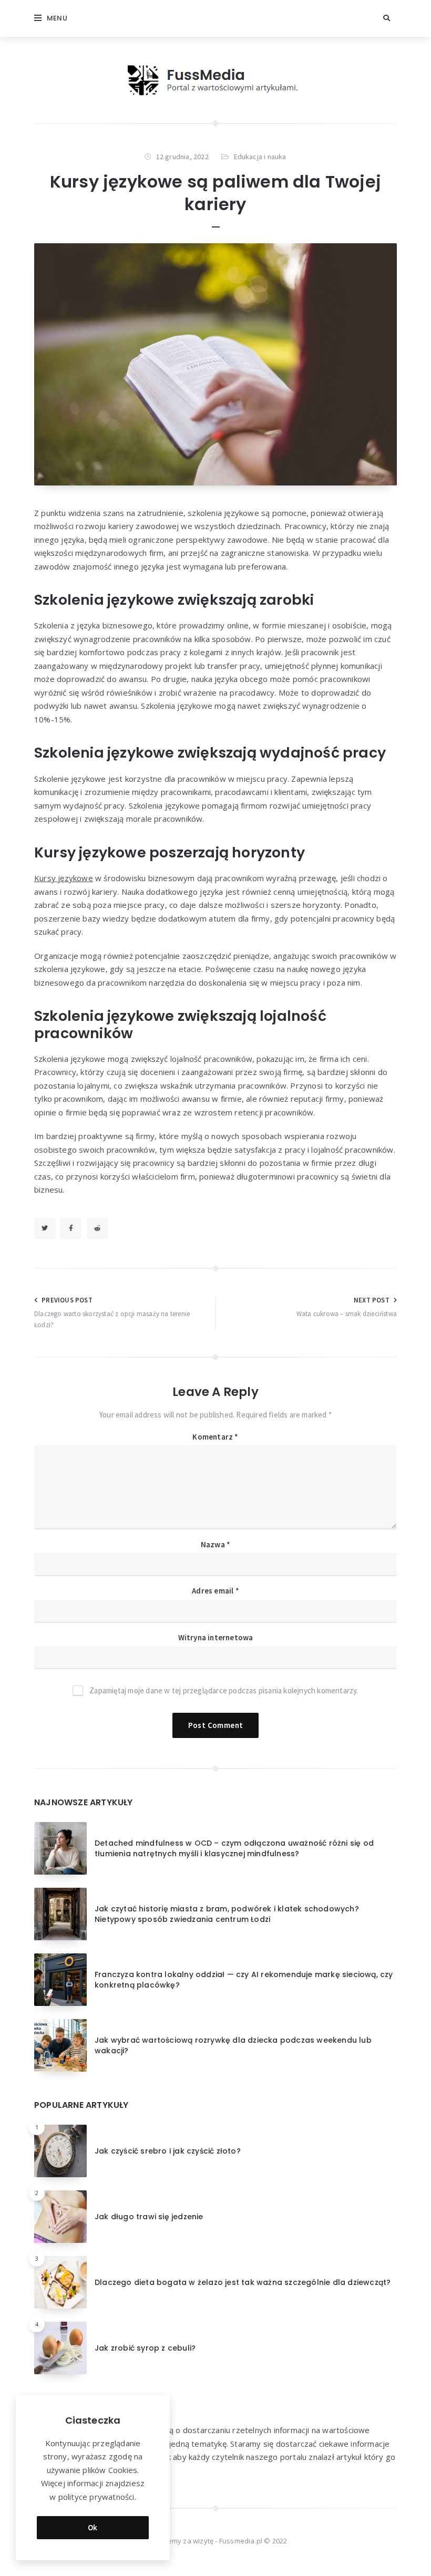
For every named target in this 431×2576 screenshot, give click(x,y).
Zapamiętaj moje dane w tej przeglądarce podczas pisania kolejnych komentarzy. (224, 1690)
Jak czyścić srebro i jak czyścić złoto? (168, 2151)
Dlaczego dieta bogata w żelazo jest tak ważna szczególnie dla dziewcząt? (243, 2282)
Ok (93, 2527)
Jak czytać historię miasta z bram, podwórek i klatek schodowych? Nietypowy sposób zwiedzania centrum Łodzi (227, 1914)
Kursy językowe (64, 878)
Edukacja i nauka (260, 157)
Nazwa (215, 1544)
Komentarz (215, 1437)
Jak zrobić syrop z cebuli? (145, 2348)
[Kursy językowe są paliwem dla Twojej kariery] (215, 364)
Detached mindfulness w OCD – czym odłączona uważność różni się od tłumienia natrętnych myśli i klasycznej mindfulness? (234, 1848)
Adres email (215, 1591)
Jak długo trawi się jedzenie (149, 2217)
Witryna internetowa (216, 1637)
